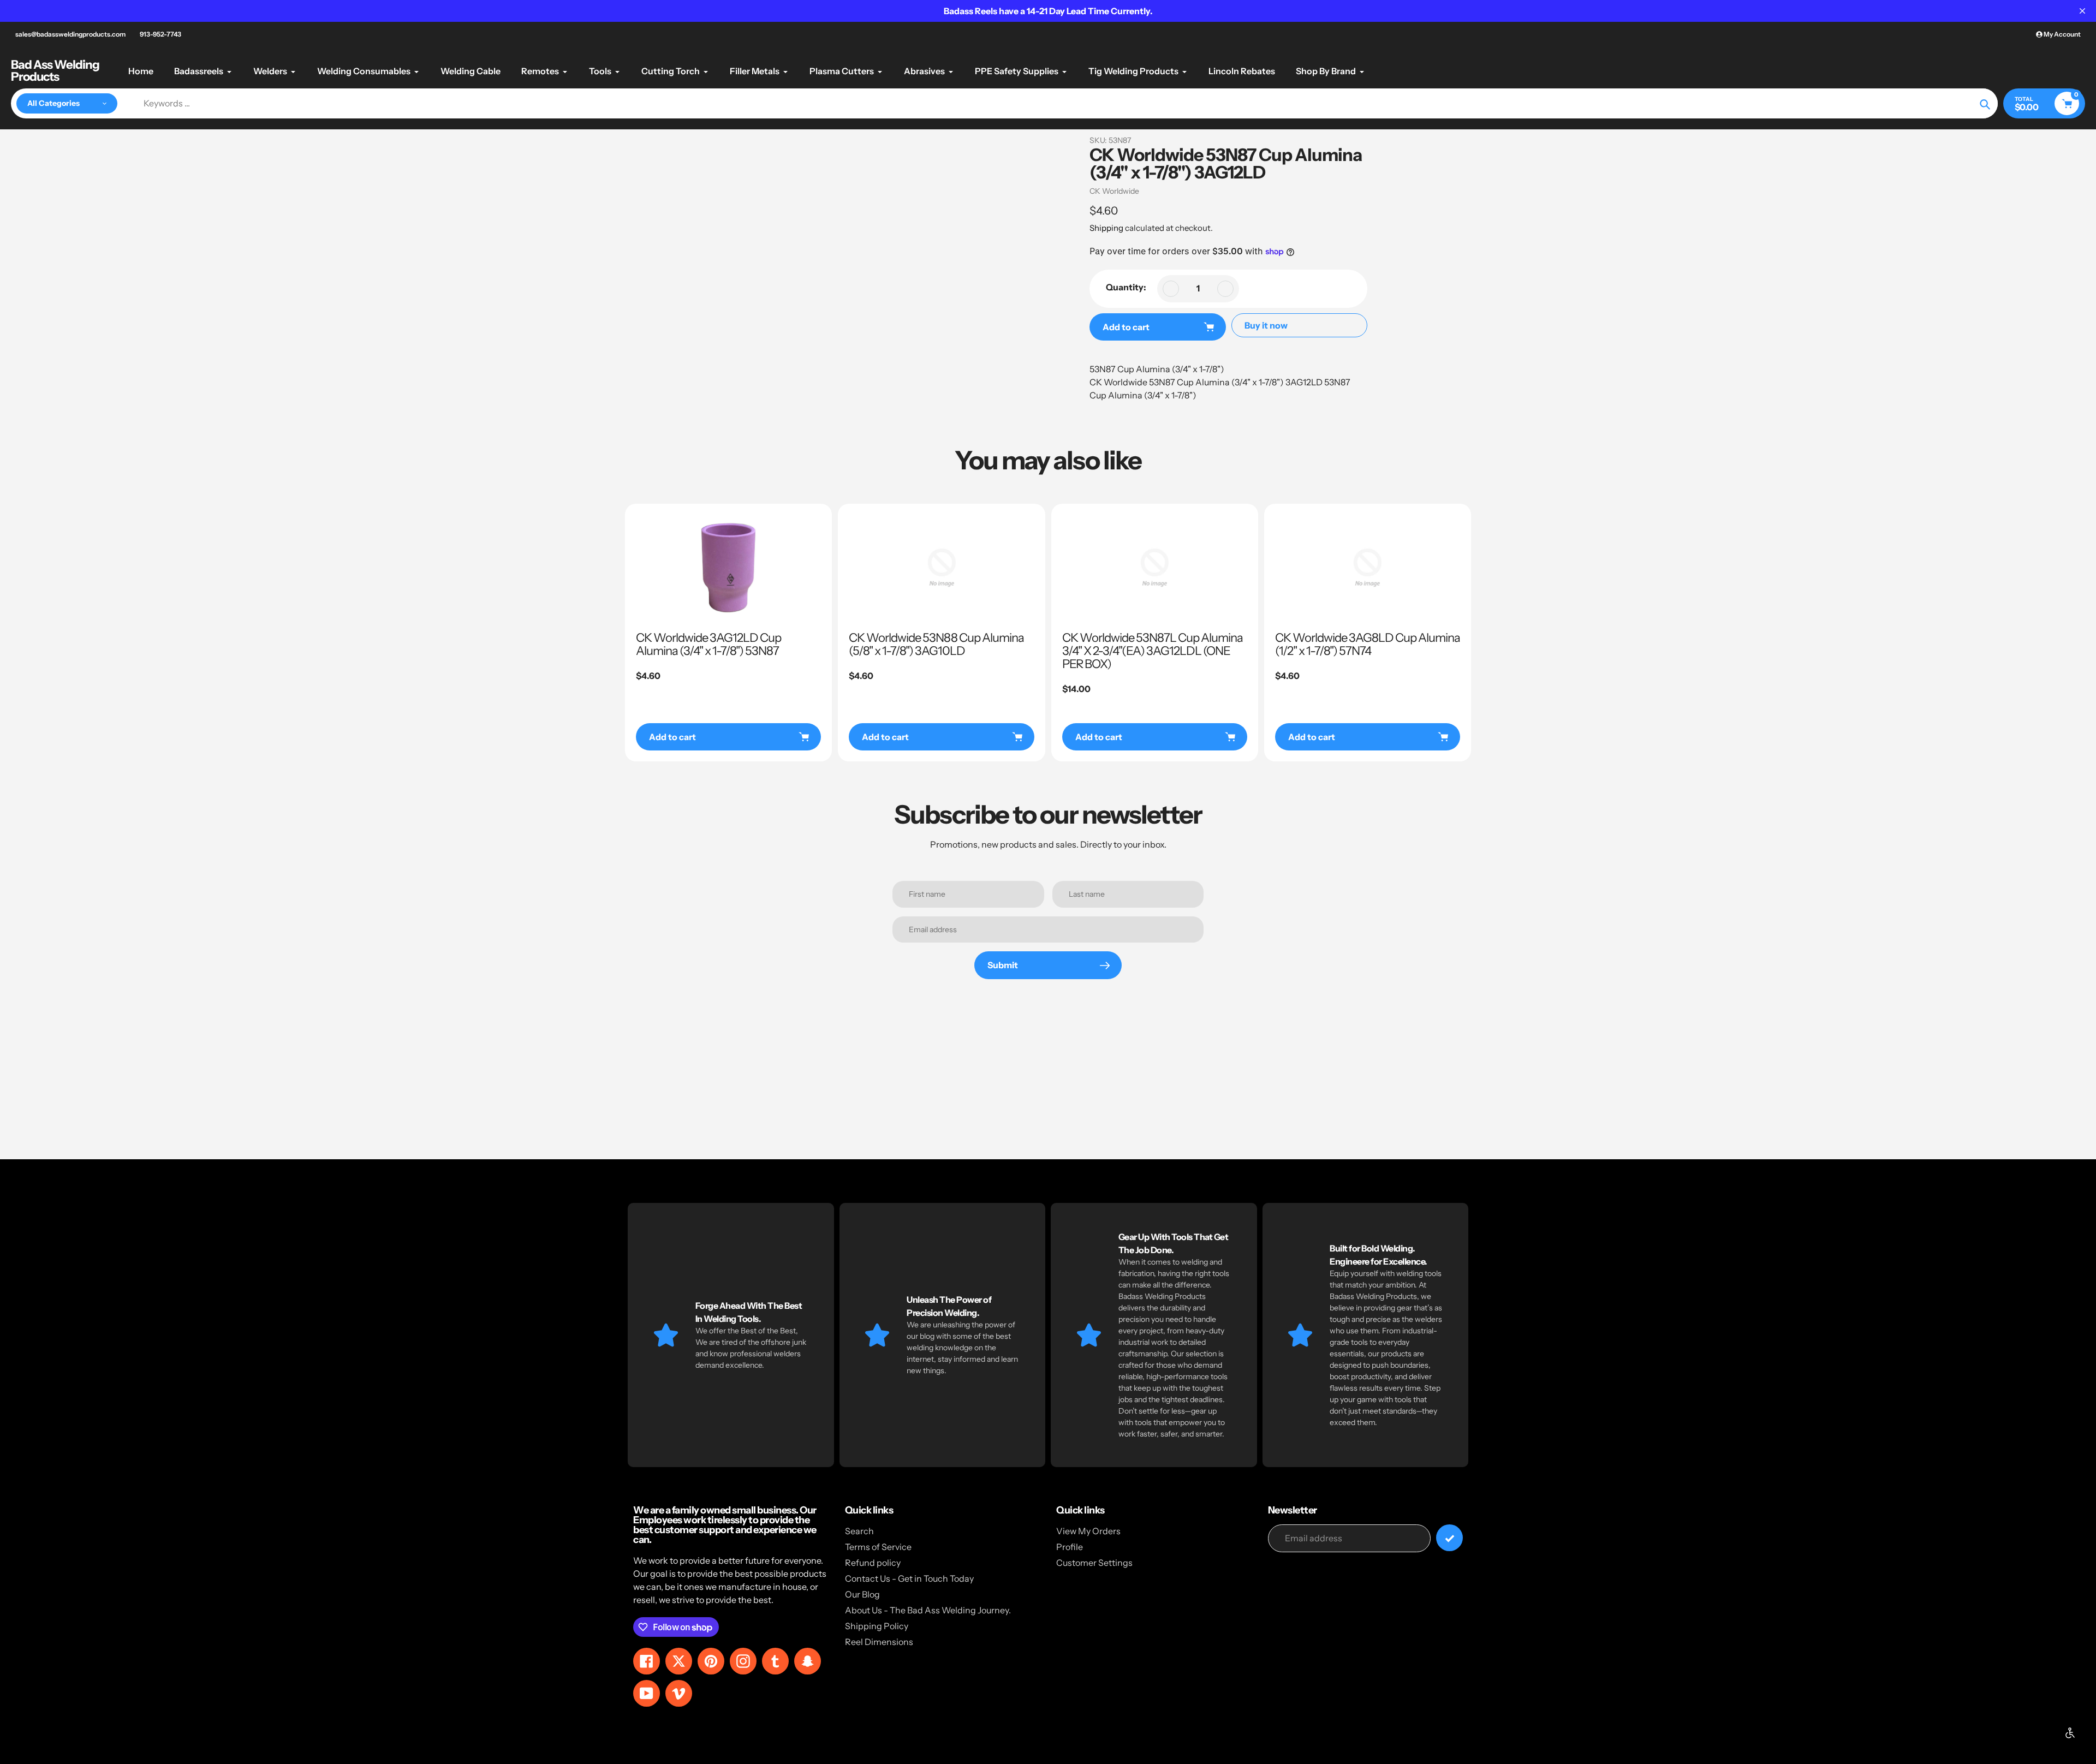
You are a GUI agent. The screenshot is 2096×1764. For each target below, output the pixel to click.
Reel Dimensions (879, 1642)
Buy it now (1266, 325)
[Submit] (1449, 1538)
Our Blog (862, 1594)
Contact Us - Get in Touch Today (909, 1578)
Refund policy (873, 1563)
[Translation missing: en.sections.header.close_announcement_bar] (2082, 11)
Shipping (1106, 228)
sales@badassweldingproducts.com (70, 34)
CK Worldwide (1114, 191)
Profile (1070, 1547)
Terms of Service (878, 1547)
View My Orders (1088, 1531)
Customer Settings (1094, 1563)
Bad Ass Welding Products (55, 71)
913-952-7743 (160, 34)
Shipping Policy (877, 1626)
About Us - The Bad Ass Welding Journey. (928, 1610)
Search (859, 1531)
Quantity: (1126, 287)
